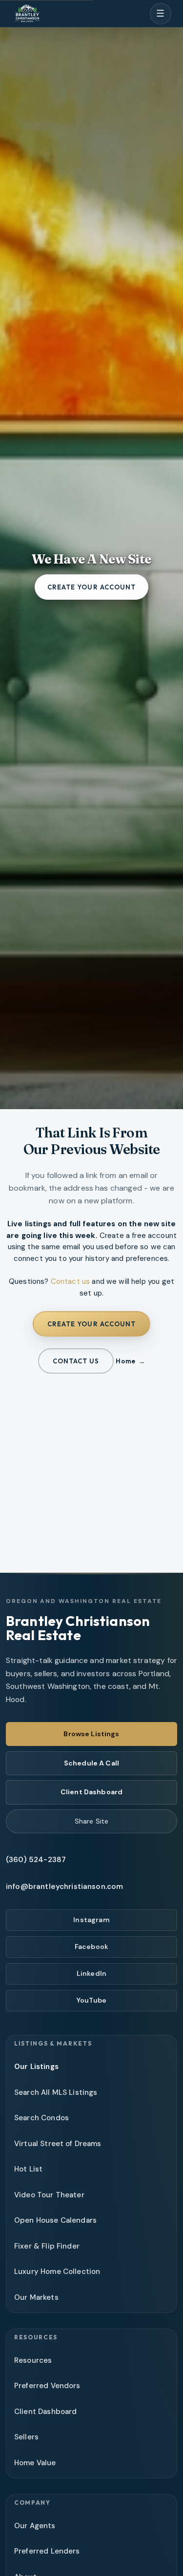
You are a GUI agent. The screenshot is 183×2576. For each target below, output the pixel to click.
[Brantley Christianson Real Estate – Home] (27, 14)
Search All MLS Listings (56, 2092)
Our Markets (36, 2297)
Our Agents (35, 2526)
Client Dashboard (91, 1792)
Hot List (28, 2169)
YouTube (91, 2000)
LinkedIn (91, 1973)
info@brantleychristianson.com (64, 1886)
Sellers (26, 2437)
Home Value (35, 2463)
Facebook (91, 1947)
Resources (33, 2360)
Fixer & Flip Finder (47, 2246)
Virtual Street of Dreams (58, 2144)
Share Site (91, 1821)
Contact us (71, 1281)
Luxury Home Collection (57, 2272)
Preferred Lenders (47, 2551)
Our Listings (36, 2067)
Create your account (91, 587)
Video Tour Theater (49, 2195)
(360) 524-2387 (36, 1860)
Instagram (91, 1920)
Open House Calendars (55, 2220)
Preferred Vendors (47, 2386)
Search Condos (41, 2118)
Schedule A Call (91, 1763)
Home (125, 1361)
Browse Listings (91, 1734)
